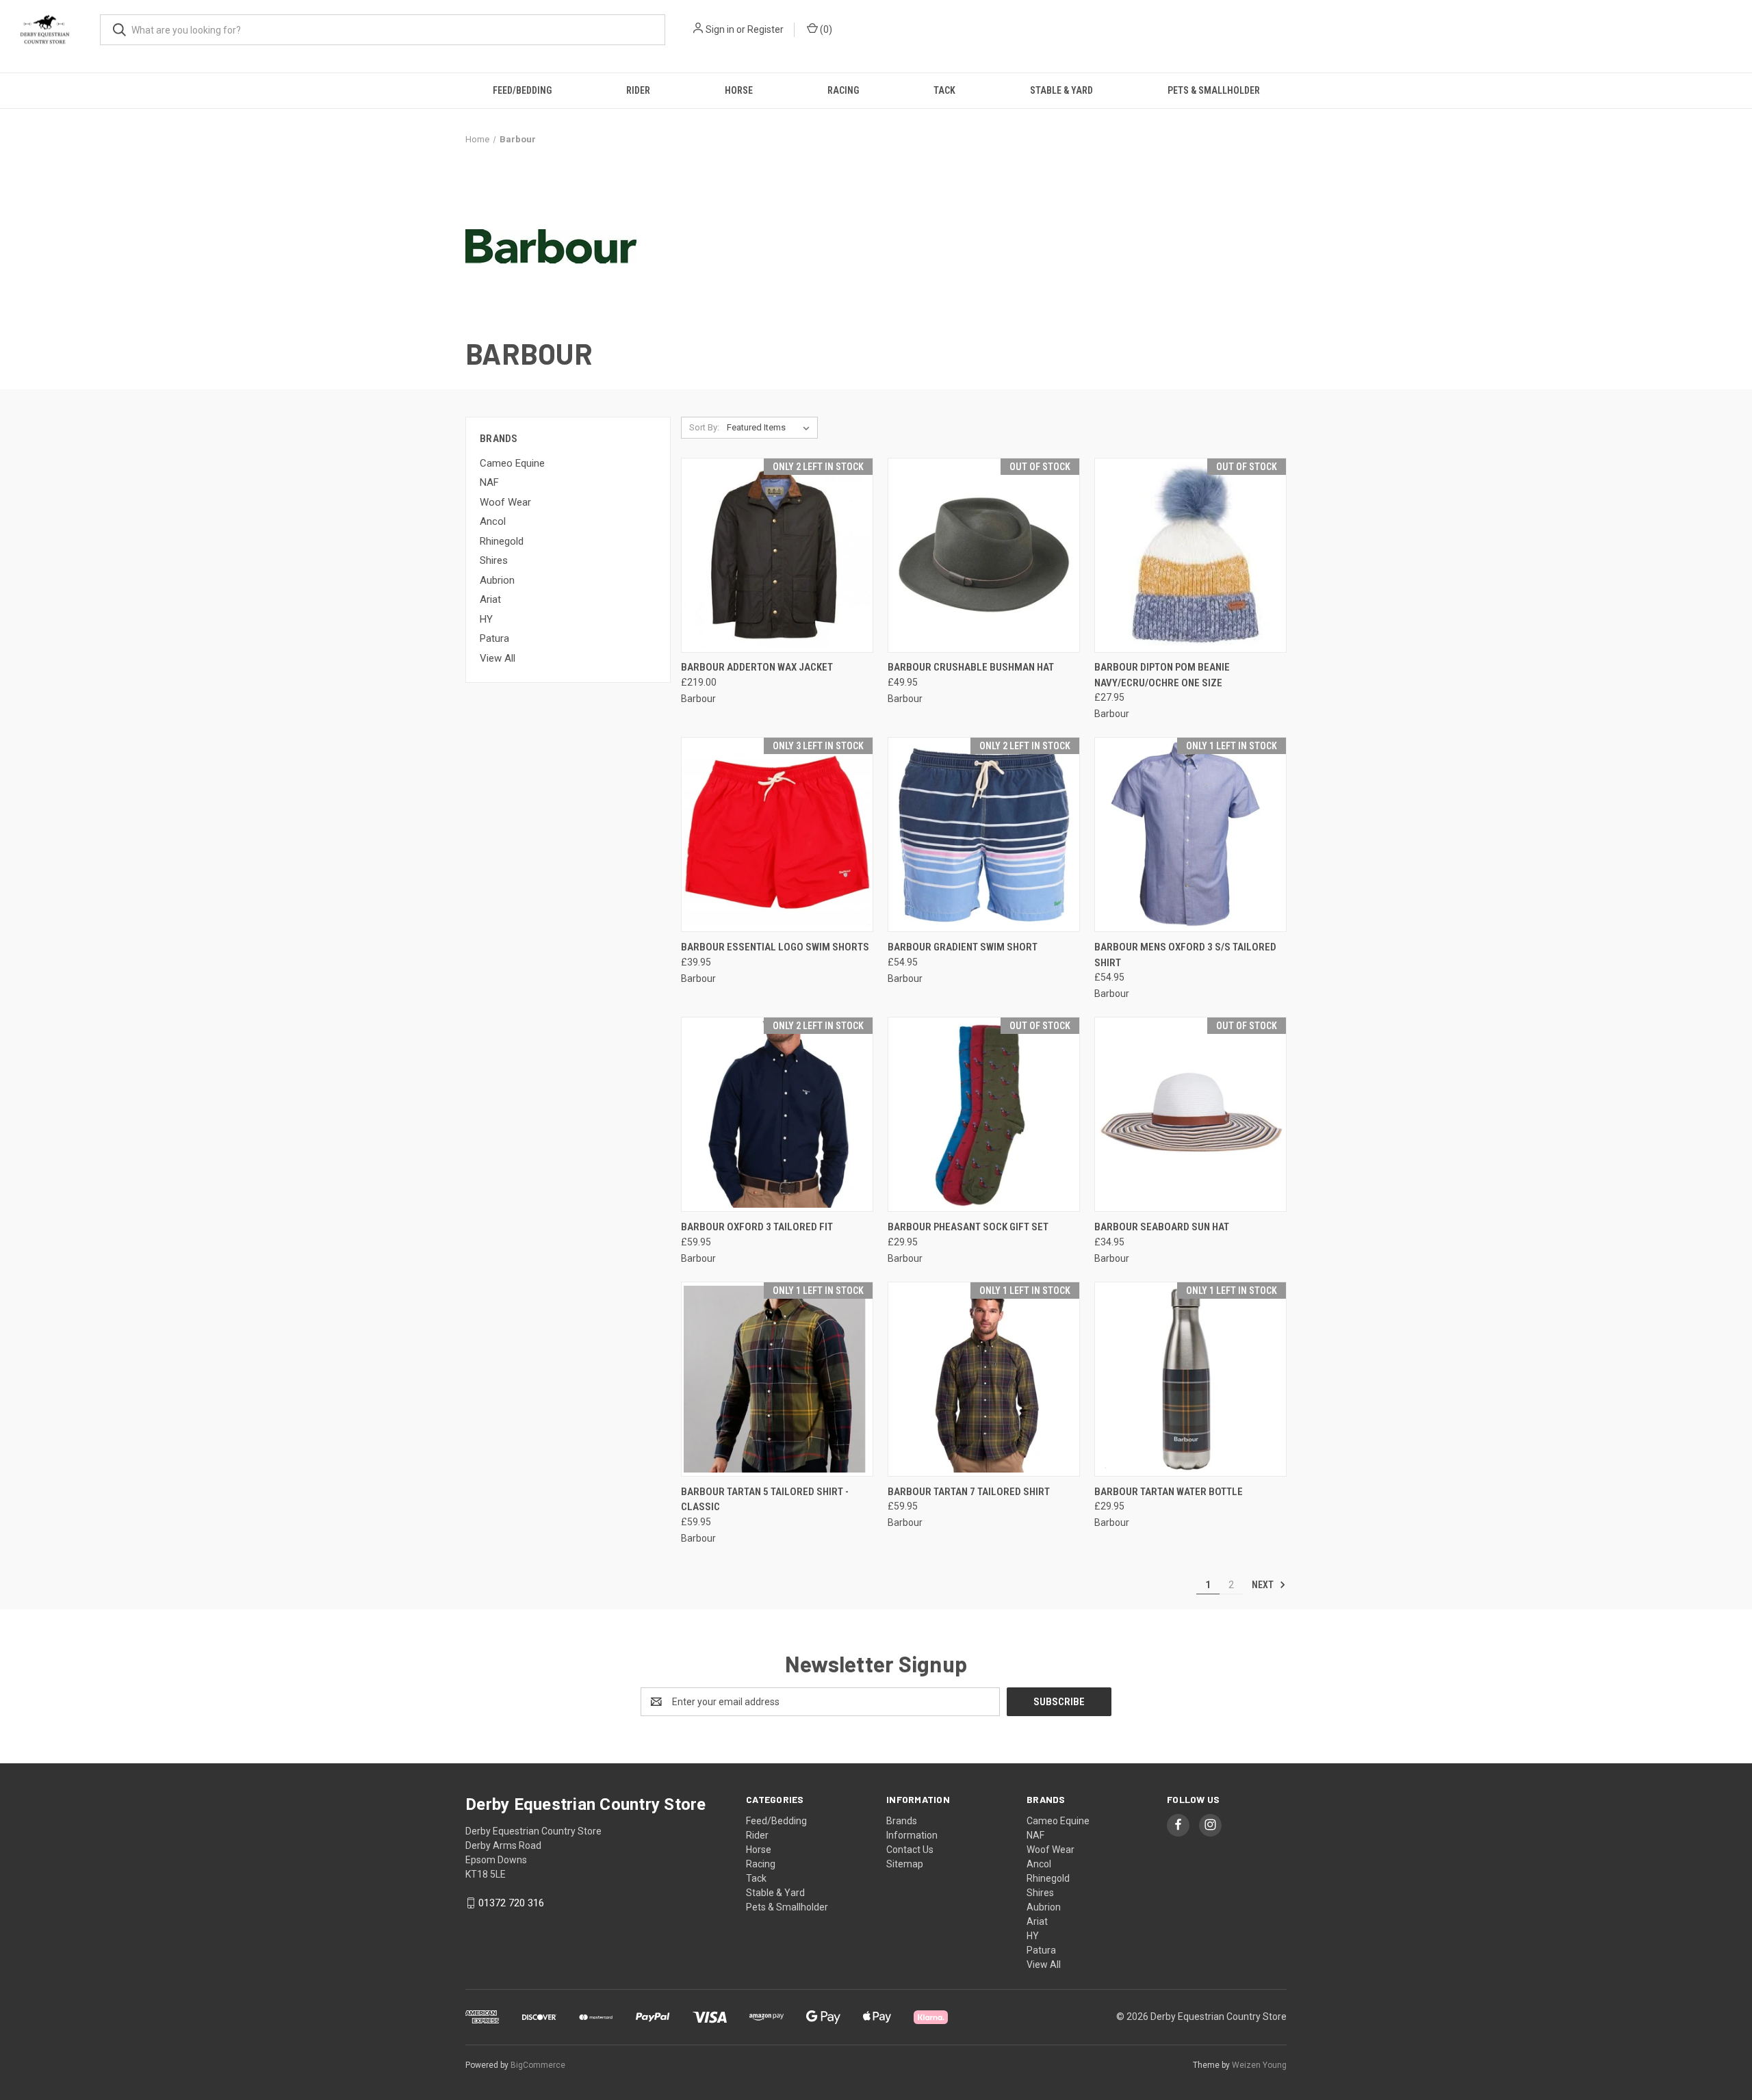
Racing (843, 90)
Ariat (490, 599)
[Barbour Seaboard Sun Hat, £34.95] (1190, 1114)
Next (1264, 1585)
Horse (739, 90)
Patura (494, 638)
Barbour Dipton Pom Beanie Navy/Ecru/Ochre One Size (1162, 675)
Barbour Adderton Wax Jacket (757, 667)
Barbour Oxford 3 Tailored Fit (757, 1227)
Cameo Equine (512, 463)
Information (912, 1835)
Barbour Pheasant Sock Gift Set (968, 1227)
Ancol (493, 521)
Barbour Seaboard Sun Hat (1162, 1227)
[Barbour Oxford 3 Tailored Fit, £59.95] (777, 1114)
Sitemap (905, 1864)
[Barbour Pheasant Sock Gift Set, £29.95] (984, 1114)
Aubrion (497, 580)
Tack (944, 90)
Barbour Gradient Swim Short (963, 947)
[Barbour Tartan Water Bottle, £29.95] (1190, 1379)
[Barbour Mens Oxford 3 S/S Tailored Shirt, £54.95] (1190, 834)
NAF (489, 482)
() (825, 29)
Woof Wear (505, 502)
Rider (638, 90)
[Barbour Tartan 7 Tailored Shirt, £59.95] (984, 1379)
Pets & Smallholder (1214, 90)
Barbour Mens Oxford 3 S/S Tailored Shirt (1185, 955)
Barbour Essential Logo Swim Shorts (775, 947)
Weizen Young (1259, 2065)
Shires (494, 560)
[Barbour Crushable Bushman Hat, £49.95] (984, 555)
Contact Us (910, 1850)
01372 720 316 (511, 1903)
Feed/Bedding (522, 90)
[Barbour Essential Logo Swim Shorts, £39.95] (777, 834)
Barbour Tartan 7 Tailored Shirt (969, 1492)
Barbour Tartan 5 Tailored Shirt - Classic (765, 1500)
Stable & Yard (1061, 90)
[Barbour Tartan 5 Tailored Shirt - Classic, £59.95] (777, 1379)
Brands (902, 1821)
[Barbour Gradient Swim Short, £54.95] (984, 834)
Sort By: (704, 427)
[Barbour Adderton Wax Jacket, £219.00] (777, 555)
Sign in (720, 29)
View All (498, 658)
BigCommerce (538, 2065)
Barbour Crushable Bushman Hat (971, 667)
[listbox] (771, 428)
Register (765, 29)
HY (486, 619)
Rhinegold (502, 541)
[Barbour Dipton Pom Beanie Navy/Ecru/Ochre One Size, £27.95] (1190, 555)
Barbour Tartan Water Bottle (1169, 1492)
